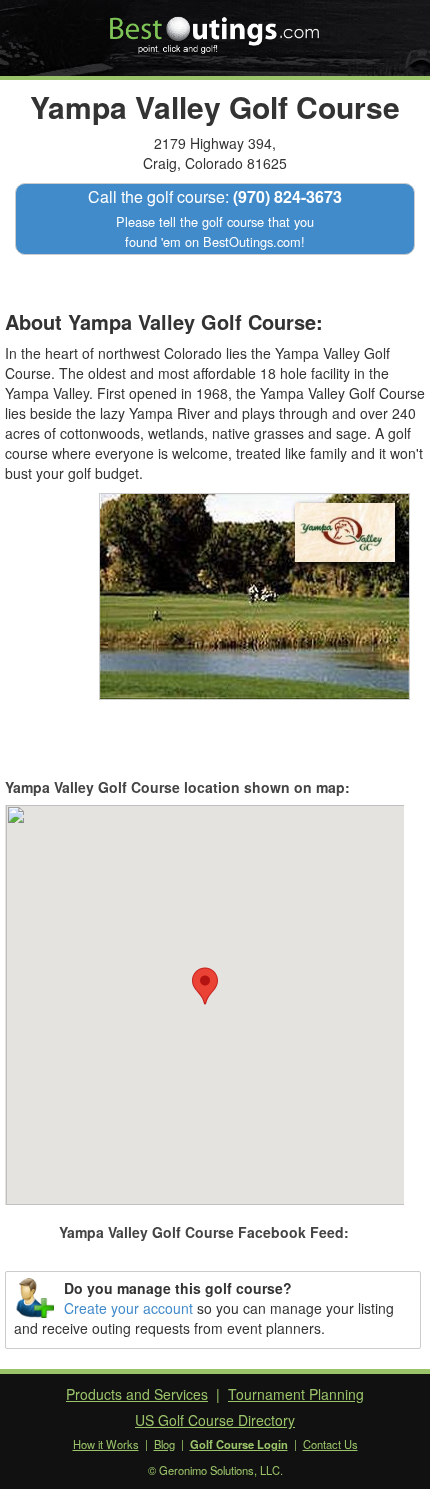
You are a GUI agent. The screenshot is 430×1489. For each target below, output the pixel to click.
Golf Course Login (239, 1444)
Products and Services (137, 1394)
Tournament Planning (296, 1394)
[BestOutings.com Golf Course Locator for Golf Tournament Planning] (215, 28)
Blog (164, 1444)
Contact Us (330, 1444)
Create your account (128, 1308)
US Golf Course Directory (215, 1420)
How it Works (106, 1444)
